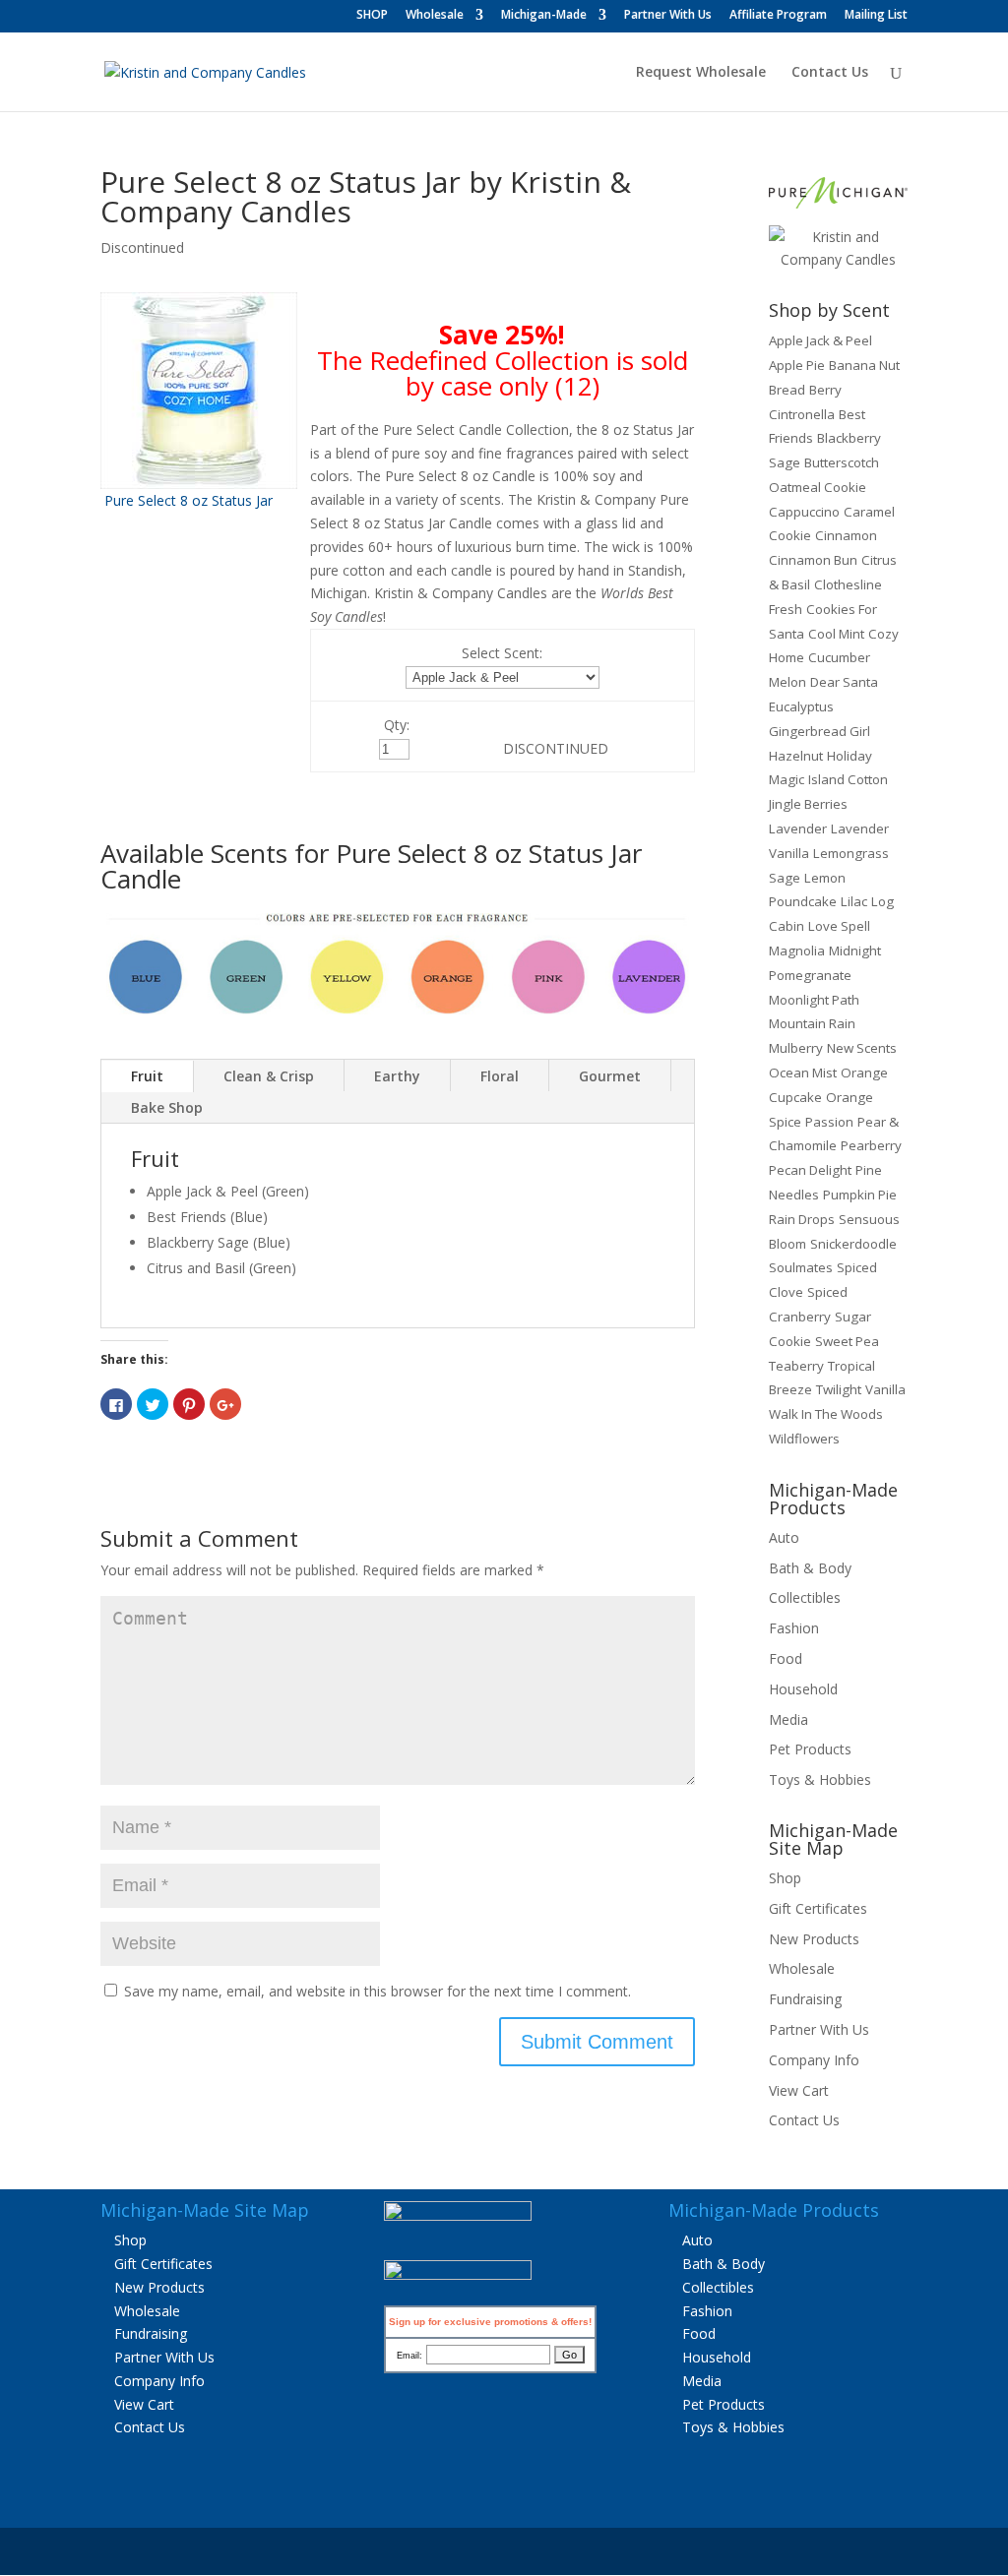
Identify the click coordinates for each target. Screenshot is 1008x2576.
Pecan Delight (810, 1170)
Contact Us (830, 73)
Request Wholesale (701, 73)
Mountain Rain (812, 1023)
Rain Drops (802, 1219)
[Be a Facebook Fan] (458, 2215)
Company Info (814, 2060)
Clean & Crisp (269, 1076)
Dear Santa (844, 682)
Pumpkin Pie (860, 1195)
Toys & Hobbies (820, 1779)
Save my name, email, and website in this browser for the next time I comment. (378, 1991)
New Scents (862, 1048)
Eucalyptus (801, 706)
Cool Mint (836, 634)
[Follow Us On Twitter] (458, 2274)
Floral (500, 1076)
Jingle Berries (808, 804)
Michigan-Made (544, 16)
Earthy (397, 1076)
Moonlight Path (814, 1000)
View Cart (799, 2090)
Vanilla (885, 1389)
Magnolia (797, 951)
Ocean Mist (803, 1073)
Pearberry (871, 1145)
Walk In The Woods (826, 1414)
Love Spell (839, 926)
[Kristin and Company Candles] (838, 259)
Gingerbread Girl (819, 731)
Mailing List (876, 16)
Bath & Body (810, 1568)
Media (788, 1719)
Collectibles (805, 1597)
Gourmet (610, 1076)
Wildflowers (804, 1439)
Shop (785, 1878)
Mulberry (796, 1048)
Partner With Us (668, 16)
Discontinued (142, 247)
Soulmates (801, 1267)
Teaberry (796, 1366)
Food (786, 1658)
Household (803, 1689)
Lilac (854, 901)
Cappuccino (804, 512)
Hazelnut (796, 756)
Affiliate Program (778, 16)
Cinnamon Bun (813, 560)
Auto (784, 1537)
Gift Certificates (818, 1908)
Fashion (794, 1628)
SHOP (372, 16)
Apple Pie (797, 365)
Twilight (839, 1389)
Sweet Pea (847, 1341)
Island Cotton (848, 779)
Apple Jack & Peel (820, 340)
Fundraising (805, 1999)
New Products (814, 1939)
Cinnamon (846, 535)
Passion (829, 1122)
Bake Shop (167, 1107)
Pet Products (810, 1749)
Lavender (798, 828)
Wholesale (435, 16)
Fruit (147, 1076)
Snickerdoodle (853, 1244)
